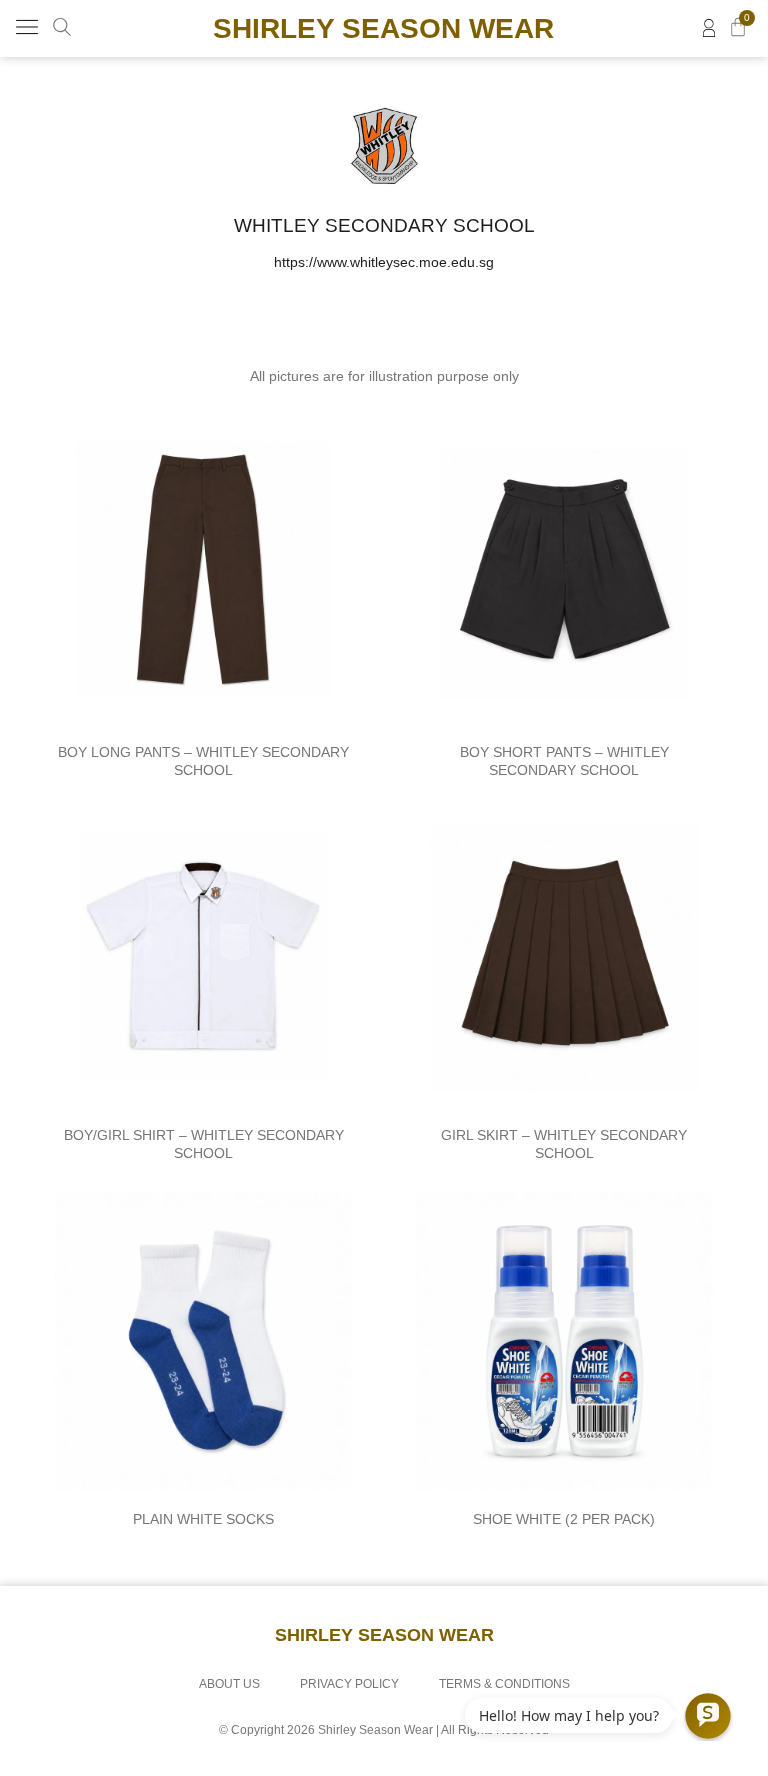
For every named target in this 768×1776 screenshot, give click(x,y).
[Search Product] (62, 27)
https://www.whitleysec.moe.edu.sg (384, 262)
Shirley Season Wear (383, 28)
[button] (26, 28)
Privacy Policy (349, 1684)
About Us (229, 1684)
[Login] (709, 28)
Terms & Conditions (504, 1684)
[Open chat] (708, 1716)
